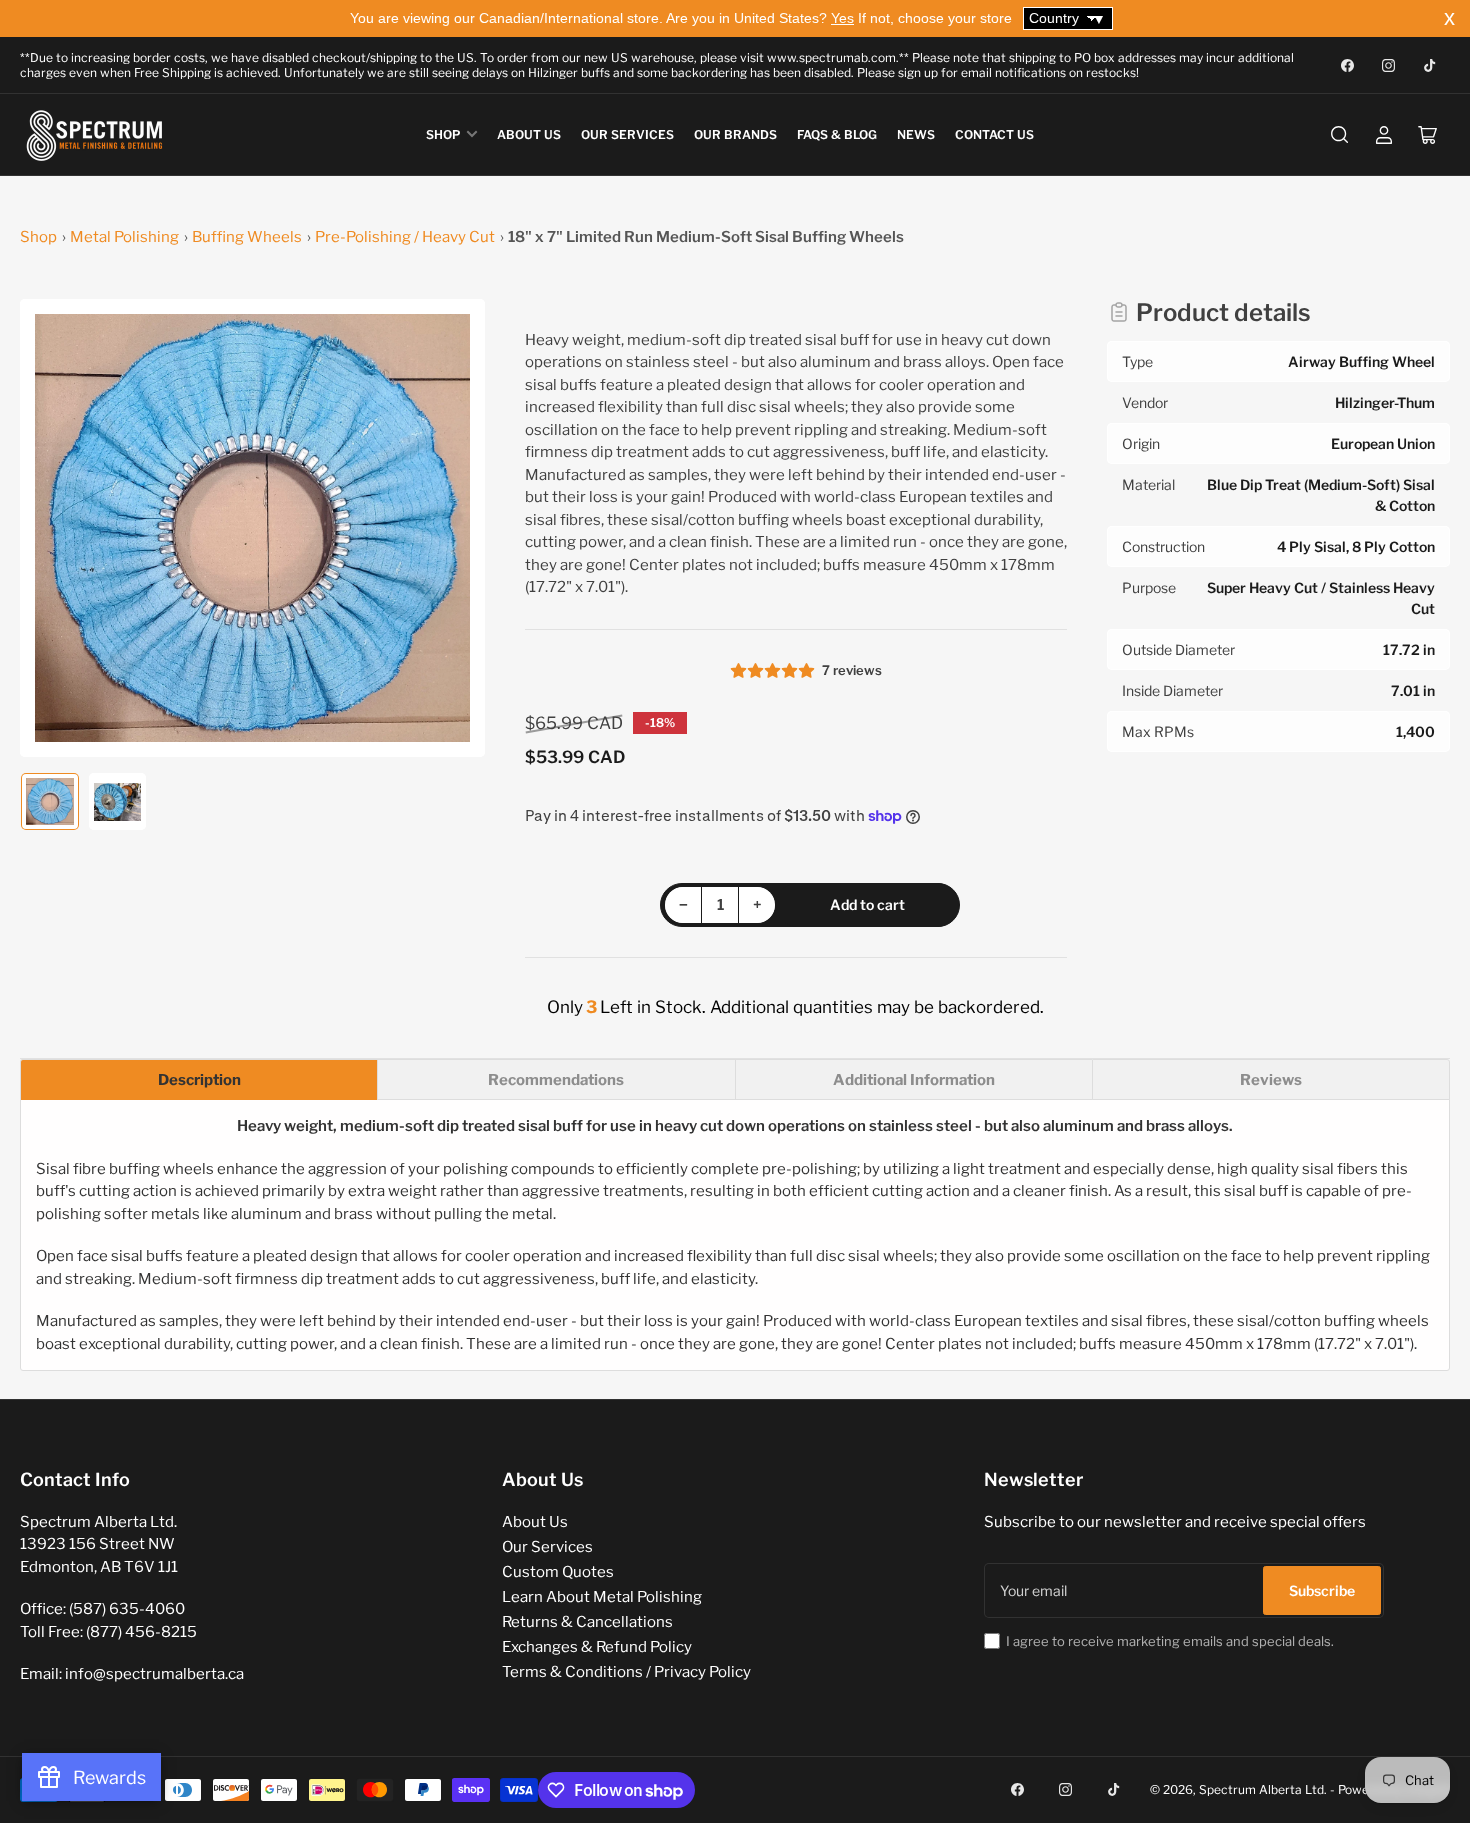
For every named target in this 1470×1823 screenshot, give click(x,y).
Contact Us (994, 134)
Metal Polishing (124, 237)
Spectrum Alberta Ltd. (1263, 1789)
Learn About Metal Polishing (602, 1597)
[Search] (1340, 135)
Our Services (627, 134)
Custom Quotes (558, 1572)
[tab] (199, 1079)
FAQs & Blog (837, 134)
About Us (529, 134)
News (916, 134)
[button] (774, 671)
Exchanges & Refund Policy (597, 1647)
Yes (842, 18)
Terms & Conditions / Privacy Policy (626, 1672)
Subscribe (1322, 1590)
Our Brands (735, 134)
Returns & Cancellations (587, 1622)
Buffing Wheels (247, 237)
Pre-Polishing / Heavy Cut (405, 237)
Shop (443, 134)
